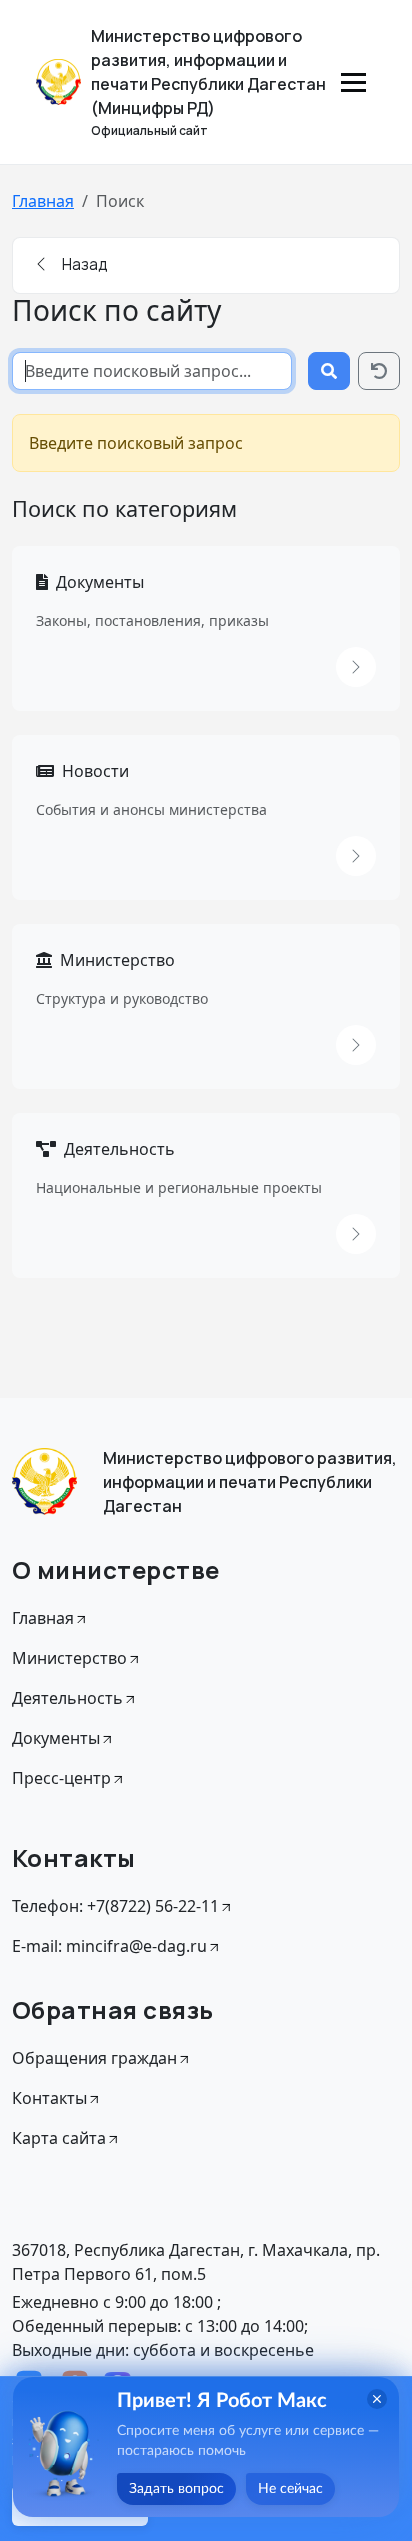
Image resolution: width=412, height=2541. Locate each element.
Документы (100, 582)
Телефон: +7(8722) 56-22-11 (115, 1906)
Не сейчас (290, 2489)
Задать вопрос (176, 2489)
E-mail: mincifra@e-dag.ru (109, 1946)
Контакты (49, 2098)
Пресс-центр (61, 1778)
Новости (95, 771)
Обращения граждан (94, 2058)
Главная (43, 201)
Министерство (117, 960)
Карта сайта (59, 2138)
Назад (83, 264)
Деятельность (119, 1149)
